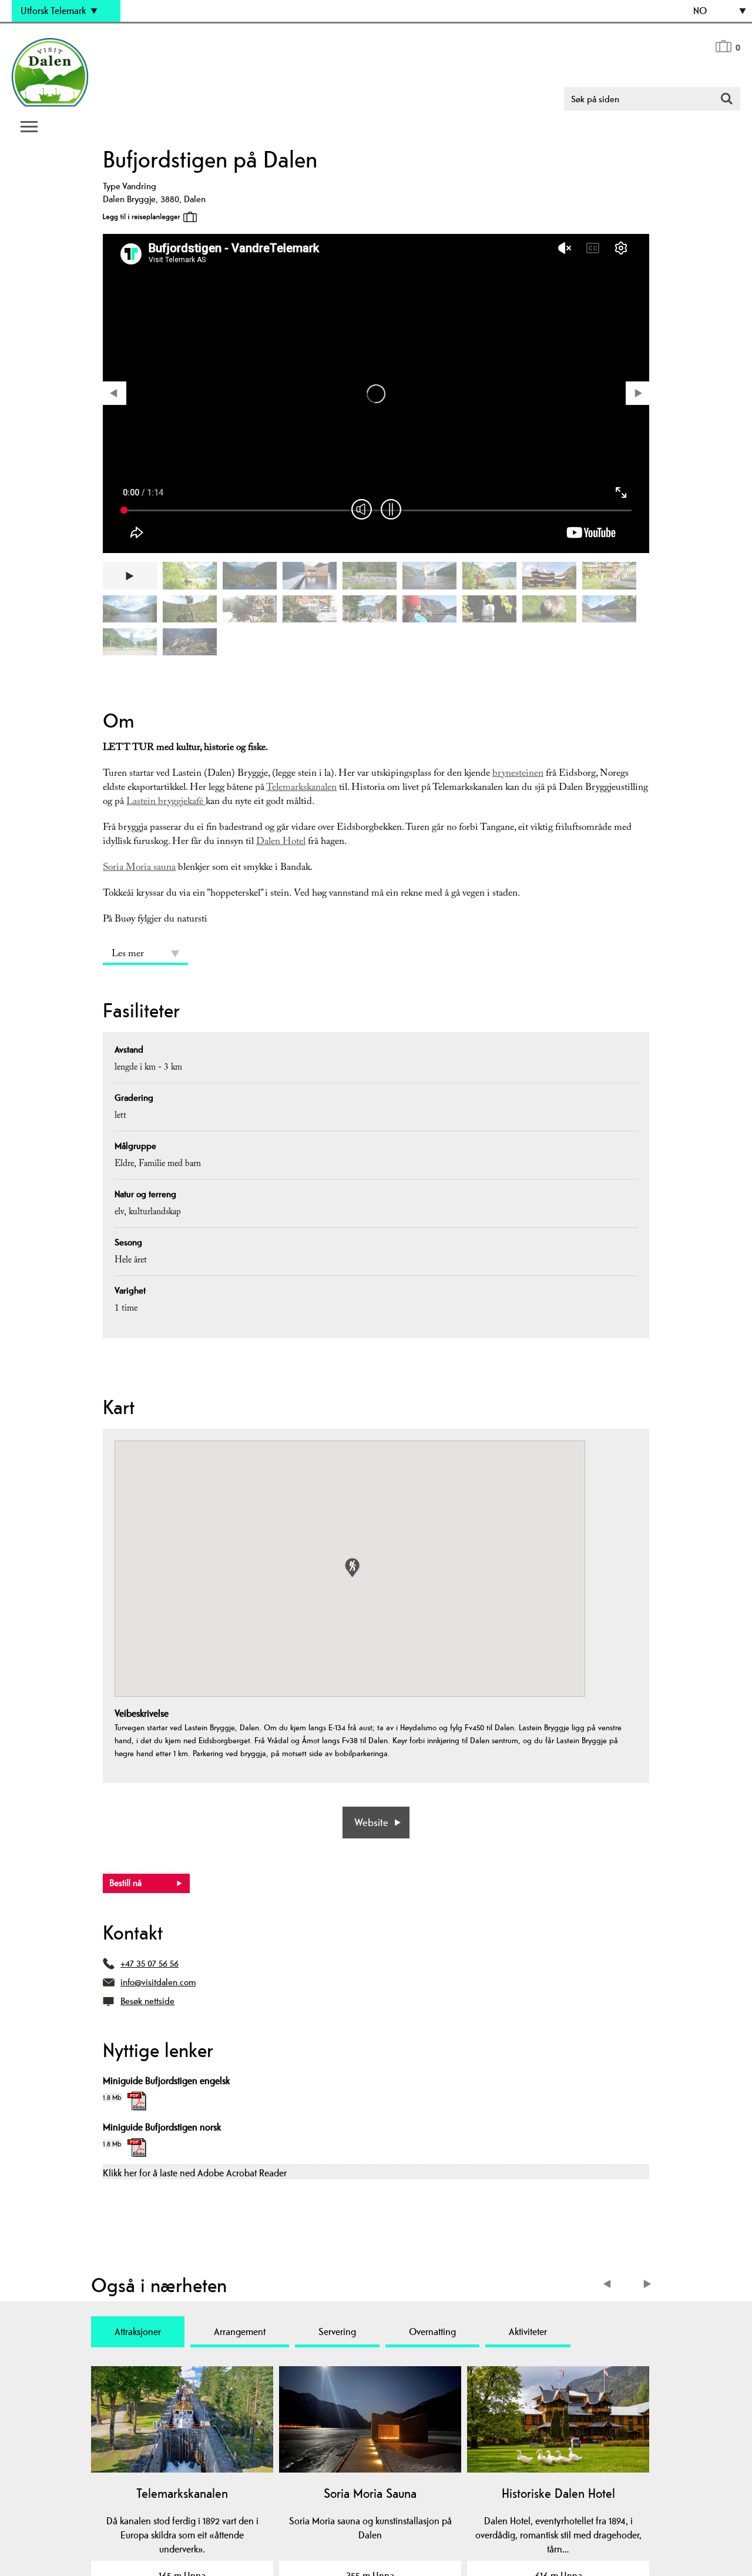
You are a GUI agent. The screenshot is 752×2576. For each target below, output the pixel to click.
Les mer (128, 955)
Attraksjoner (138, 2332)
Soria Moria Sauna (370, 2493)
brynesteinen (518, 774)
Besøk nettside (147, 2001)
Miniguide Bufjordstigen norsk (162, 2127)
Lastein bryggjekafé (166, 803)
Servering (337, 2332)
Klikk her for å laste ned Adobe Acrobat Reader (195, 2173)
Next (648, 2285)
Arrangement (240, 2332)
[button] (352, 1568)
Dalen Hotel (281, 843)
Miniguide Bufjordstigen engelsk (166, 2081)
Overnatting (432, 2332)
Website (371, 1822)
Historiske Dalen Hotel (558, 2493)
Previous (610, 2285)
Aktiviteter (528, 2332)
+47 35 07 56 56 (150, 1963)
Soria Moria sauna (139, 868)
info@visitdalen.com (158, 1982)
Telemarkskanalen (301, 788)
